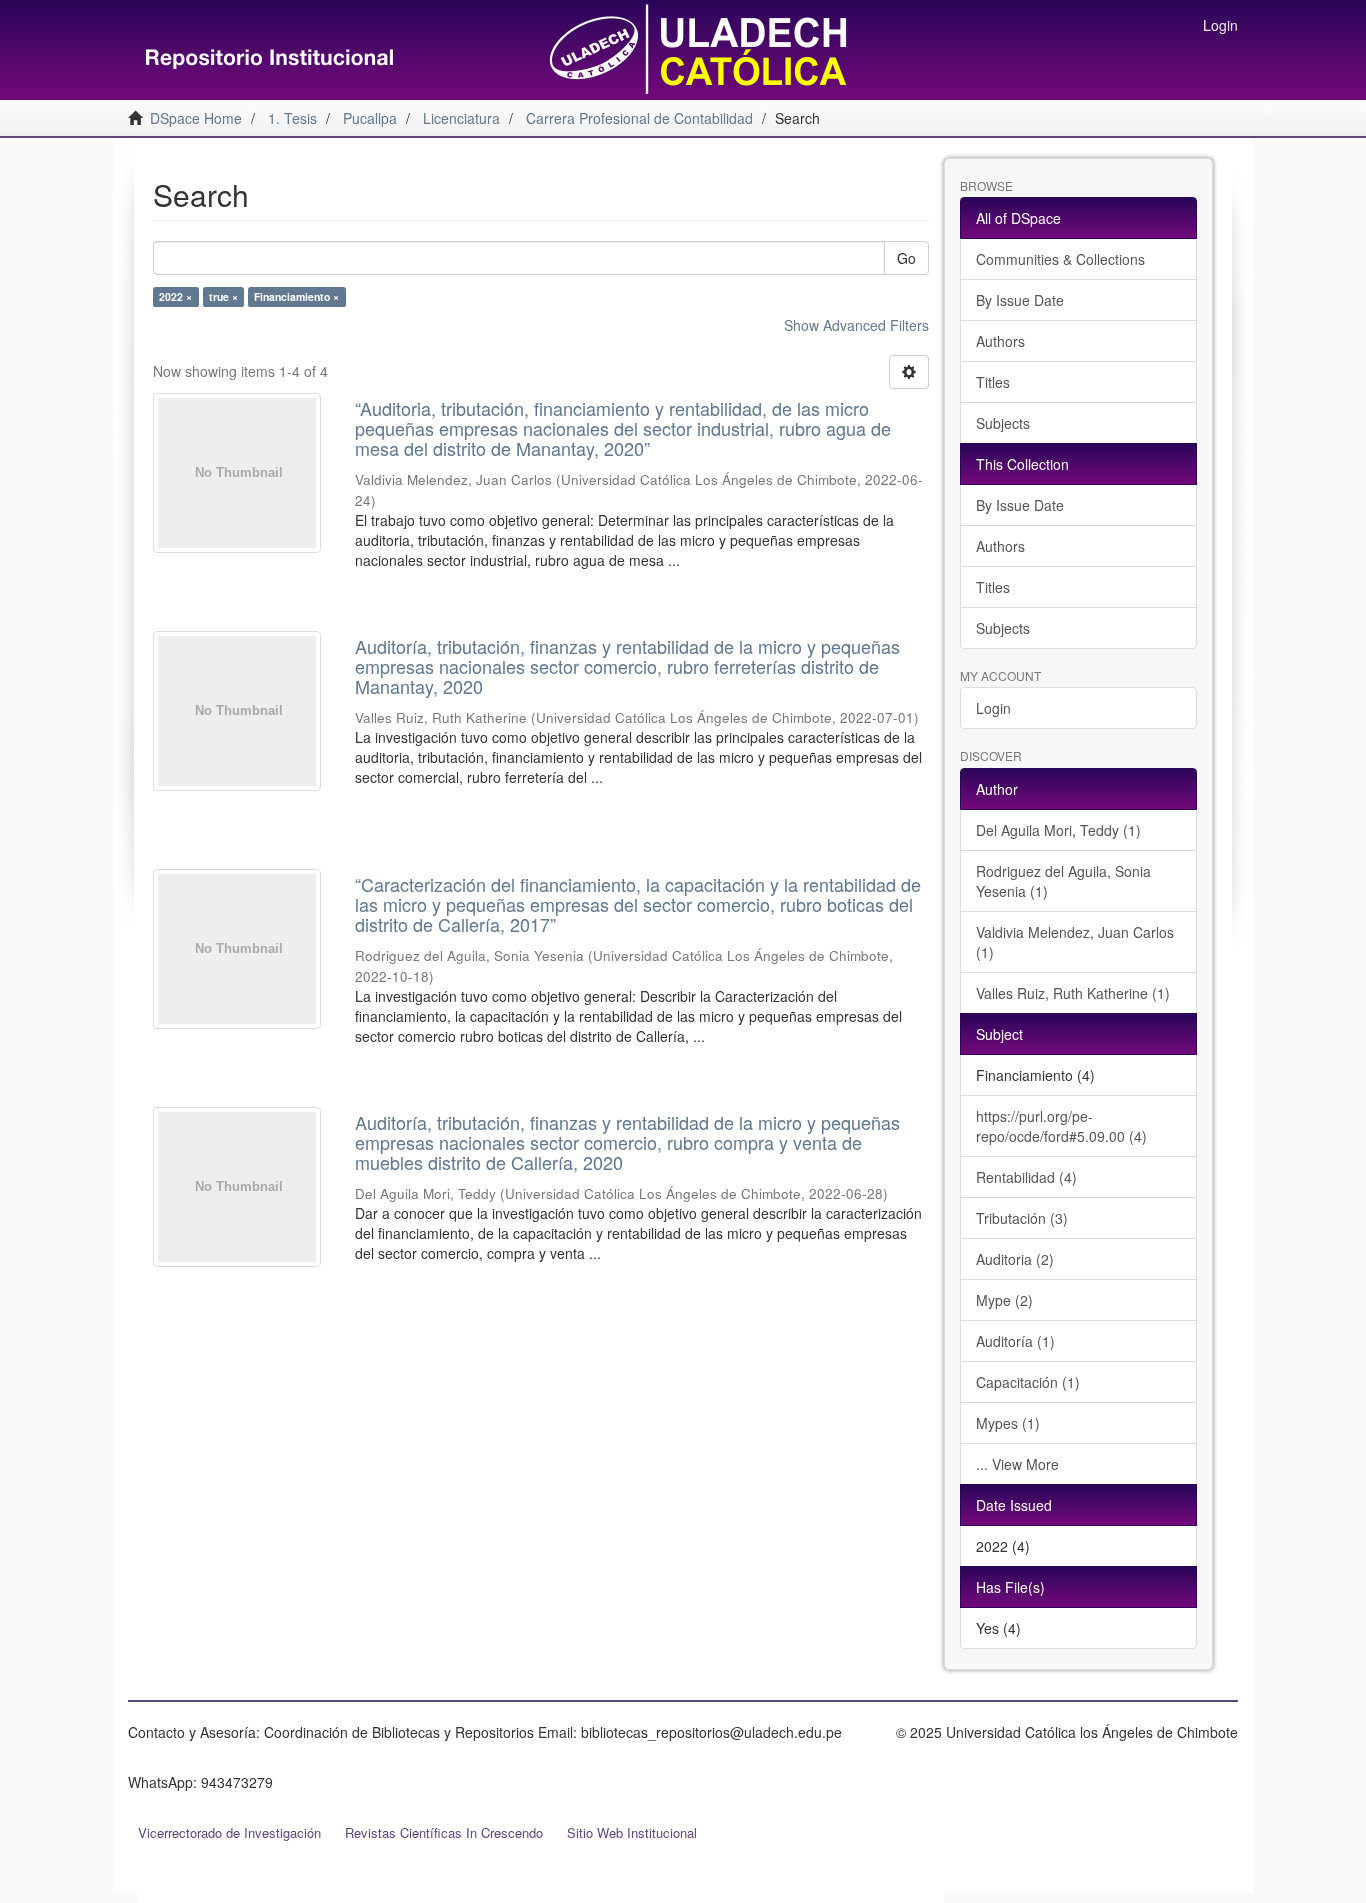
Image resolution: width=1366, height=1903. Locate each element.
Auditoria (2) (1015, 1259)
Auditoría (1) (1015, 1341)
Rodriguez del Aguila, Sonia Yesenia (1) (1063, 881)
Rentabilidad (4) (1026, 1177)
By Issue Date (1020, 300)
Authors (1000, 341)
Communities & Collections (1060, 259)
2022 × (175, 296)
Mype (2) (1004, 1300)
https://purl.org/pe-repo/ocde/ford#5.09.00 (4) (1061, 1126)
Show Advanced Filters (856, 325)
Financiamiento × (296, 296)
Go (906, 258)
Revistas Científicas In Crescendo (444, 1832)
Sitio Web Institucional (632, 1832)
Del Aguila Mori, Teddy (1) (1058, 830)
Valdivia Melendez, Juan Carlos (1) (1075, 942)
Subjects (1003, 423)
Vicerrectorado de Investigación (229, 1832)
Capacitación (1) (1028, 1382)
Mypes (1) (1008, 1423)
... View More (1017, 1464)
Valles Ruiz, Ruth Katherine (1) (1073, 993)
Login (993, 708)
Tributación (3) (1022, 1218)
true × (223, 296)
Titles (993, 382)
